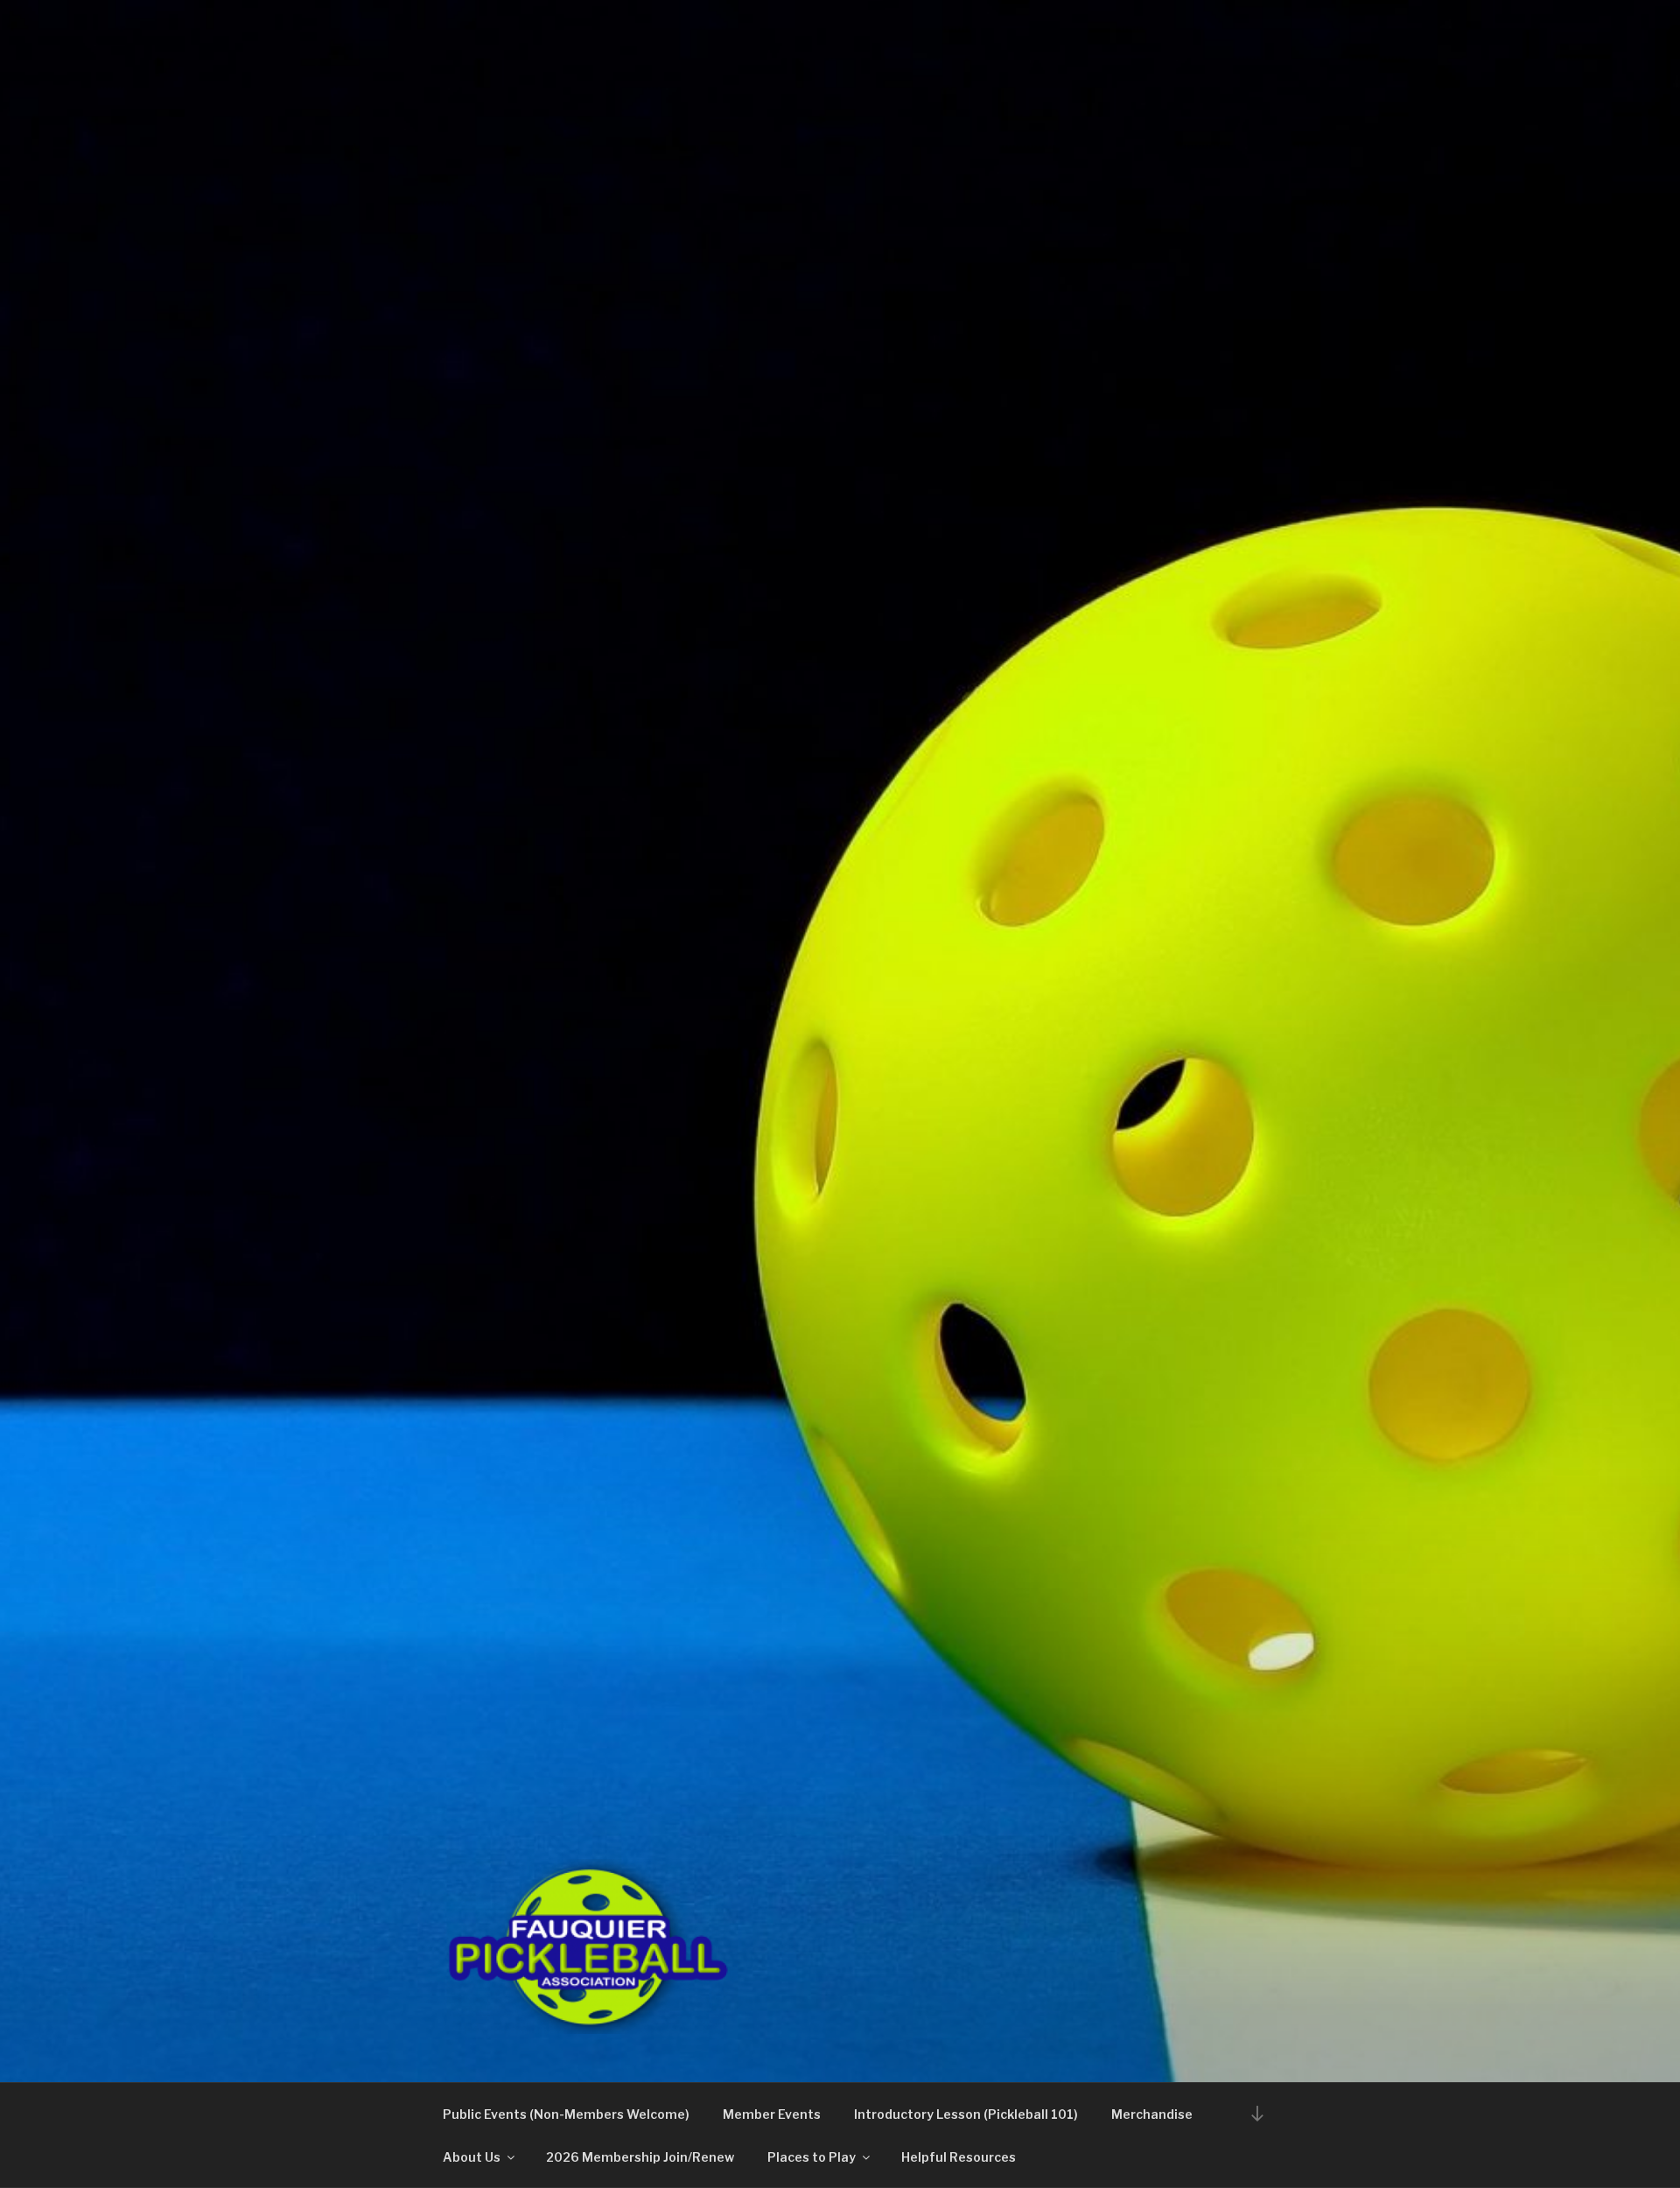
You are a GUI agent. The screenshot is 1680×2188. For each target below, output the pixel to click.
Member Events (772, 2114)
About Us (472, 2157)
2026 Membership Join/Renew (640, 2157)
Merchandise (1152, 2114)
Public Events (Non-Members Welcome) (566, 2114)
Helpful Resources (959, 2157)
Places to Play (812, 2157)
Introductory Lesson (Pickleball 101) (966, 2114)
